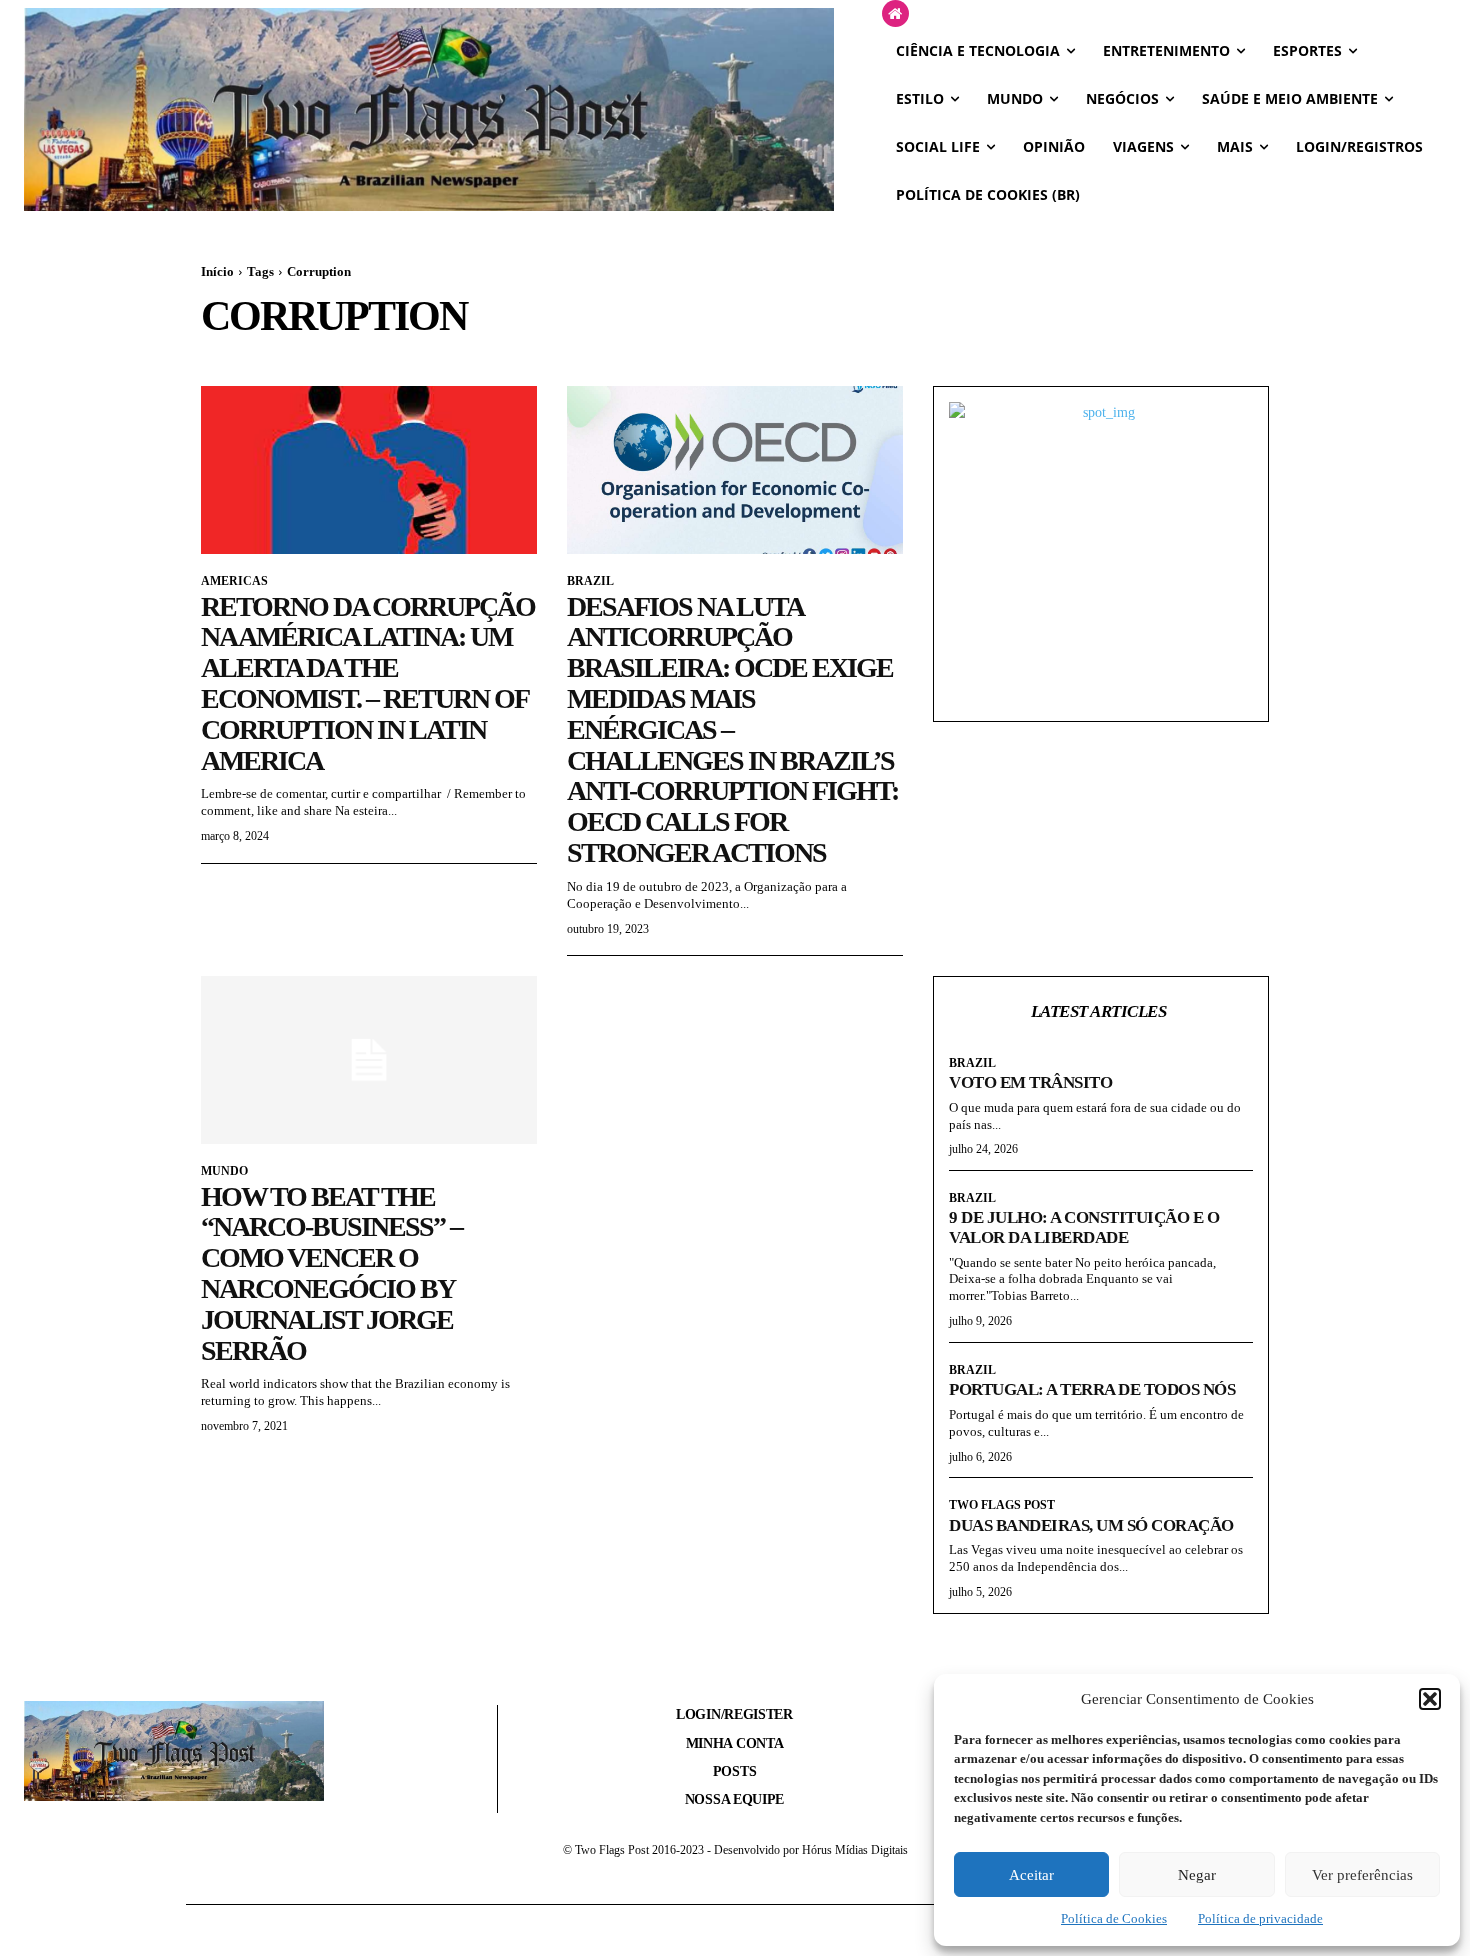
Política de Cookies (1114, 1918)
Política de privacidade (1260, 1918)
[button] (1430, 1699)
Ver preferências (1362, 1875)
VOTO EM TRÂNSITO (1030, 1082)
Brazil (590, 581)
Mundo (224, 1171)
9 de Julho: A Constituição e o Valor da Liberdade (1084, 1227)
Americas (234, 581)
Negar (1197, 1875)
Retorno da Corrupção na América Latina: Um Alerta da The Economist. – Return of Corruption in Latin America (368, 683)
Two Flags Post (1002, 1505)
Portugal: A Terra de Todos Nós (1092, 1389)
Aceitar (1031, 1875)
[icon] (895, 14)
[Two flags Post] (429, 109)
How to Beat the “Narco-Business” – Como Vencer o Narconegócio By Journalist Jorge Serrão (331, 1273)
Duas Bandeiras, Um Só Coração (1091, 1525)
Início (217, 271)
